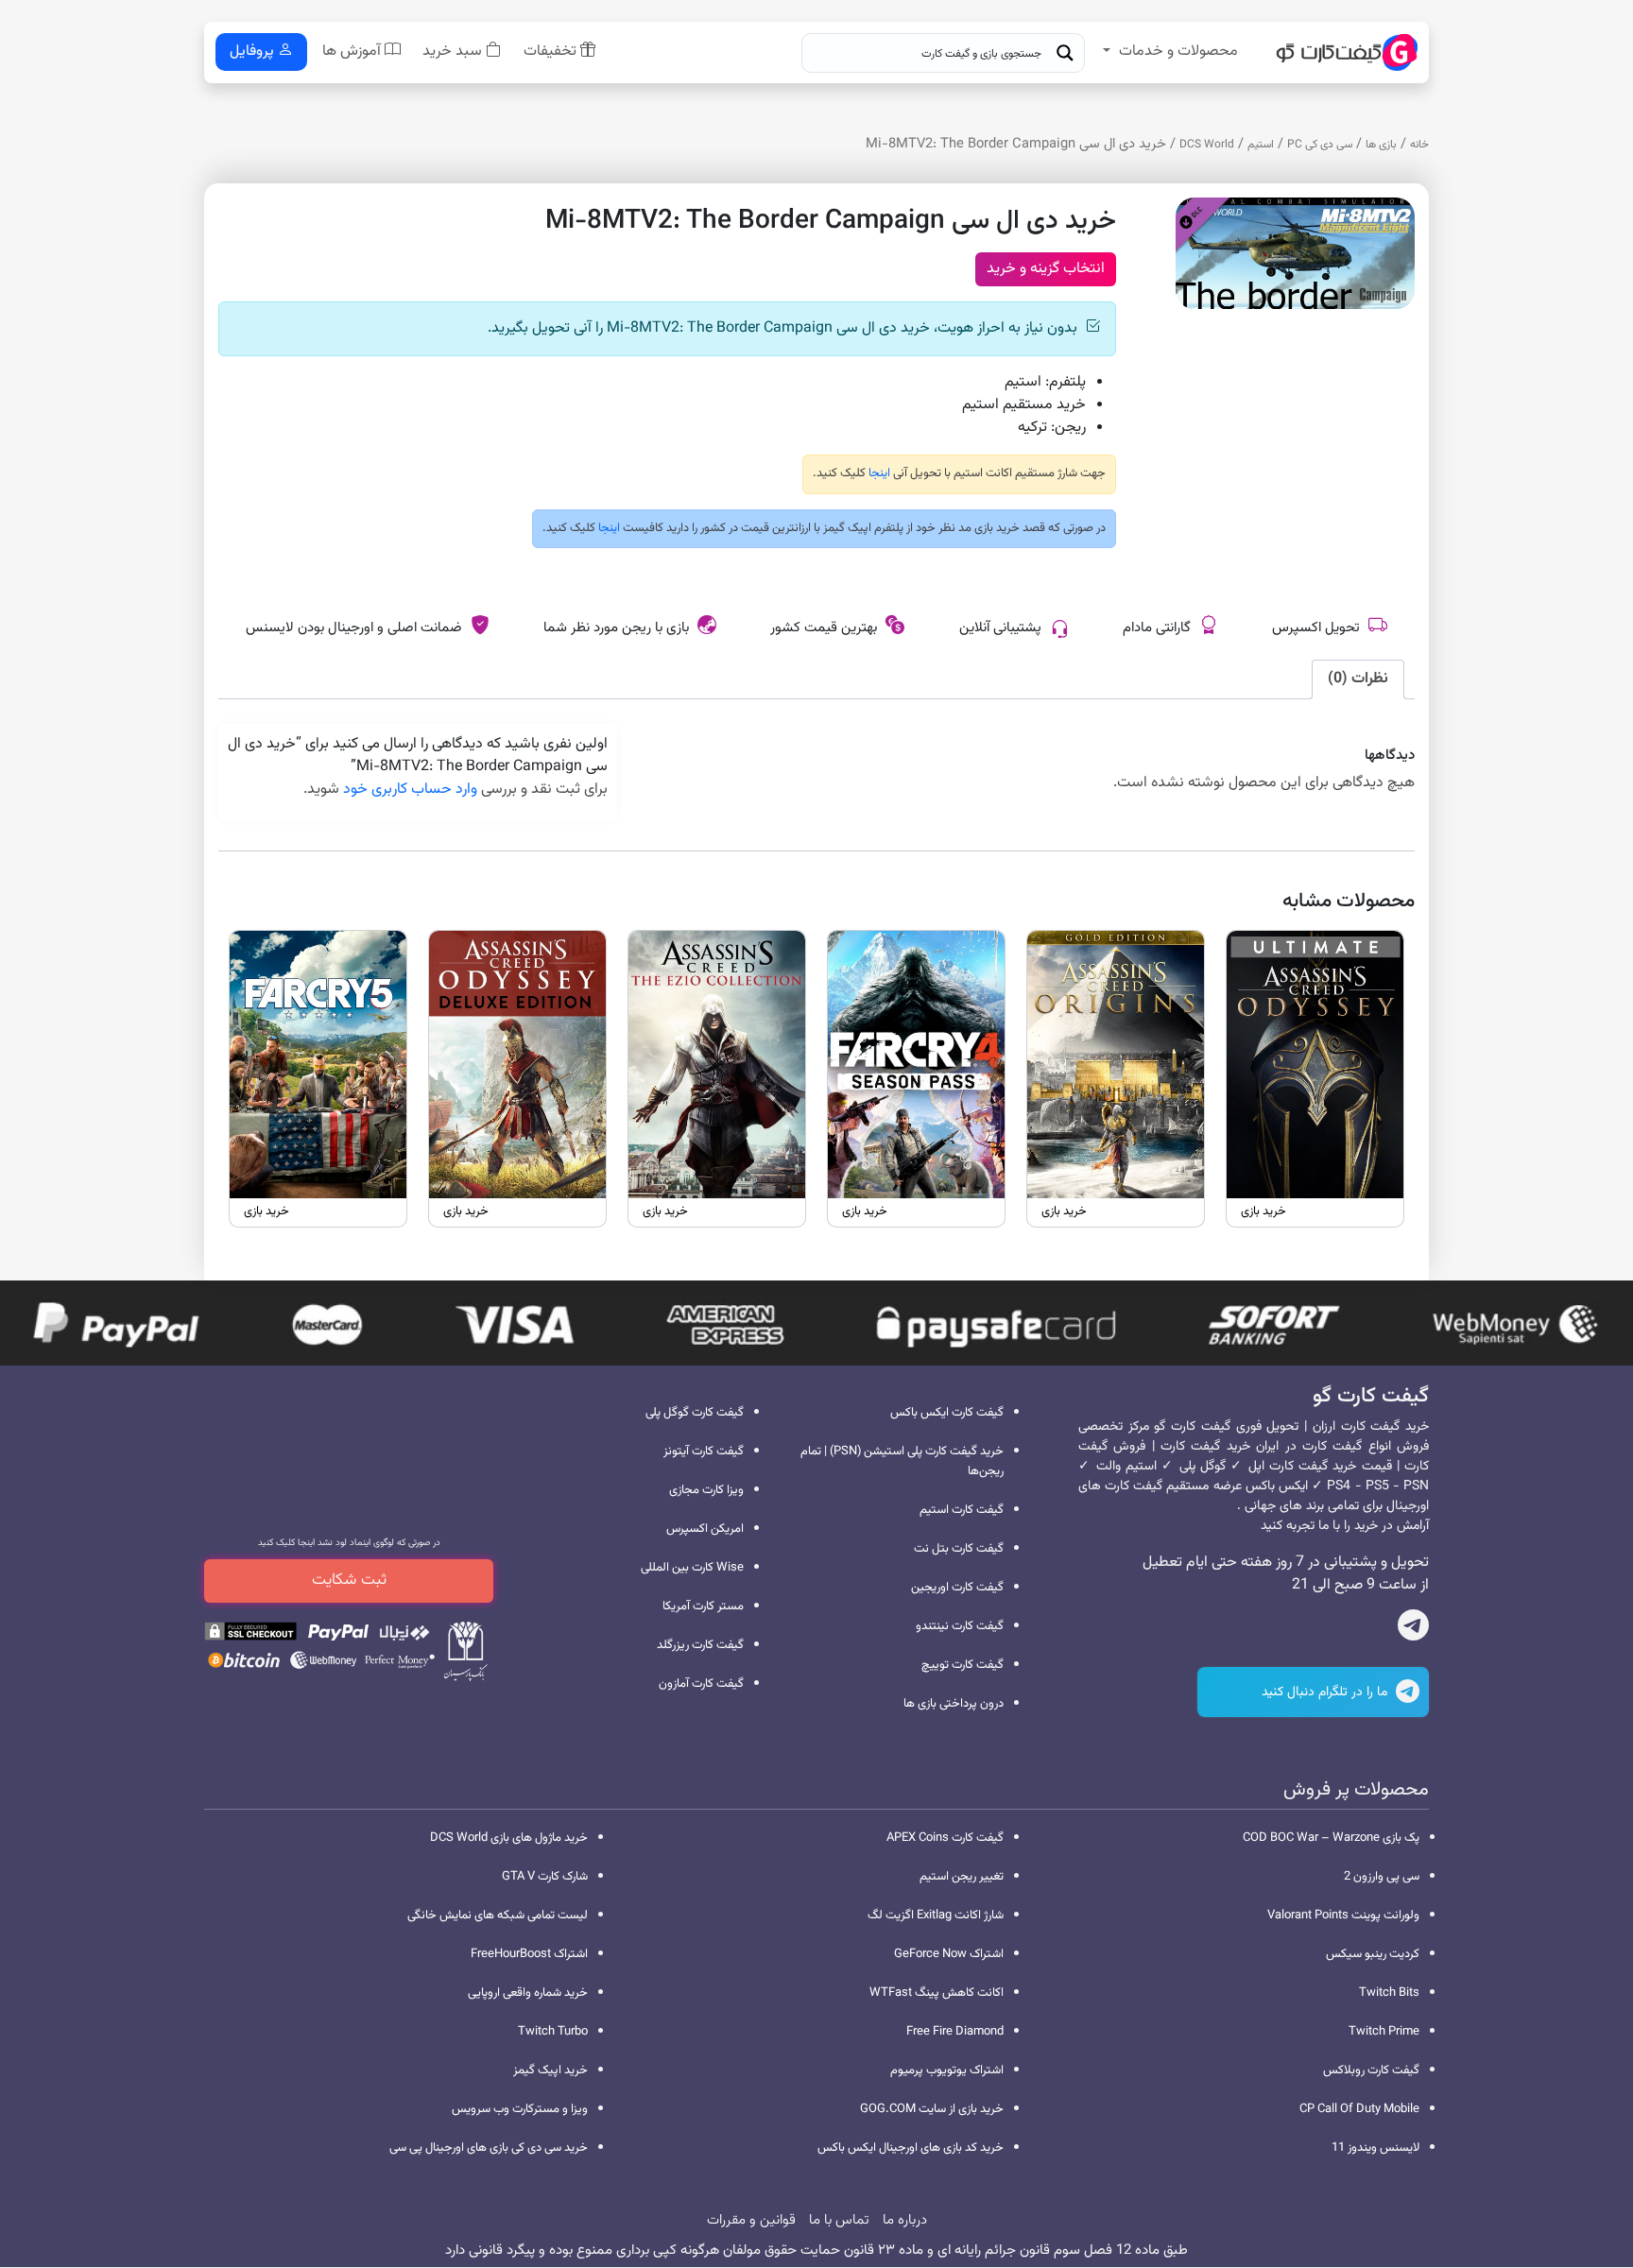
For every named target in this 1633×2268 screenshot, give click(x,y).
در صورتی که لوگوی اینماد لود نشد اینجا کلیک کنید (349, 1543)
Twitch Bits (1389, 1993)
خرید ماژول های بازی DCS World (509, 1838)
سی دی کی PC (1320, 145)
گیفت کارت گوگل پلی (695, 1413)
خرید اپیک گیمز (550, 2070)
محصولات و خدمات (1178, 52)
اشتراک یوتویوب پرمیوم (947, 2070)
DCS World (1207, 145)
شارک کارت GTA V (545, 1877)
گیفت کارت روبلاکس (1371, 2070)
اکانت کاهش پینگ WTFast (937, 1993)
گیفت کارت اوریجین (957, 1588)
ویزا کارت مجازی (706, 1490)
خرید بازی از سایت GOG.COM (932, 2109)
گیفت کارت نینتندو (960, 1626)
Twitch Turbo (553, 2032)
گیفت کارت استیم (962, 1510)
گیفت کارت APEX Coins (945, 1838)
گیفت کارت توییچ (963, 1665)
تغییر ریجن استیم (962, 1877)
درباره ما (905, 2220)
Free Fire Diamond (955, 2032)
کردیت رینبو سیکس (1373, 1954)
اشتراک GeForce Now (949, 1954)
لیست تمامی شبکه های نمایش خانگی (498, 1916)
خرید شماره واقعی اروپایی (528, 1993)
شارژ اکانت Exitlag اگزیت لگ (936, 1916)
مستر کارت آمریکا (703, 1606)
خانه (1419, 145)
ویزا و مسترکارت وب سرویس (520, 2109)
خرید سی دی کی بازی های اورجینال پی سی (489, 2148)
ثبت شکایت (349, 1580)
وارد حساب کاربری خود (410, 790)
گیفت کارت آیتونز (704, 1452)
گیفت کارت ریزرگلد (700, 1645)
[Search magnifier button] (1065, 53)
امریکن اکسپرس (705, 1529)
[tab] (1358, 679)
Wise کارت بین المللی (692, 1568)
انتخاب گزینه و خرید (1046, 269)
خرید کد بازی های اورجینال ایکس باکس (911, 2148)
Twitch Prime (1384, 2032)
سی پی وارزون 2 (1382, 1877)
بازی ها (1381, 145)
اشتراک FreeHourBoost (529, 1954)
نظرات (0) (1358, 679)
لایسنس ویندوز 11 (1375, 2148)
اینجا (878, 473)
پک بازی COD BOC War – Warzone (1331, 1838)
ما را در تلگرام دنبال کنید (1326, 1692)
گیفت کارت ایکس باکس (947, 1413)
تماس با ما (839, 2220)
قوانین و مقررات (751, 2220)
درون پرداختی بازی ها (954, 1704)
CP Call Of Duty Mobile (1359, 2109)
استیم (1261, 145)
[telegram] (1413, 1629)
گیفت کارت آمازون (701, 1684)
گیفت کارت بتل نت (959, 1549)
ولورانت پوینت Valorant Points (1343, 1916)
